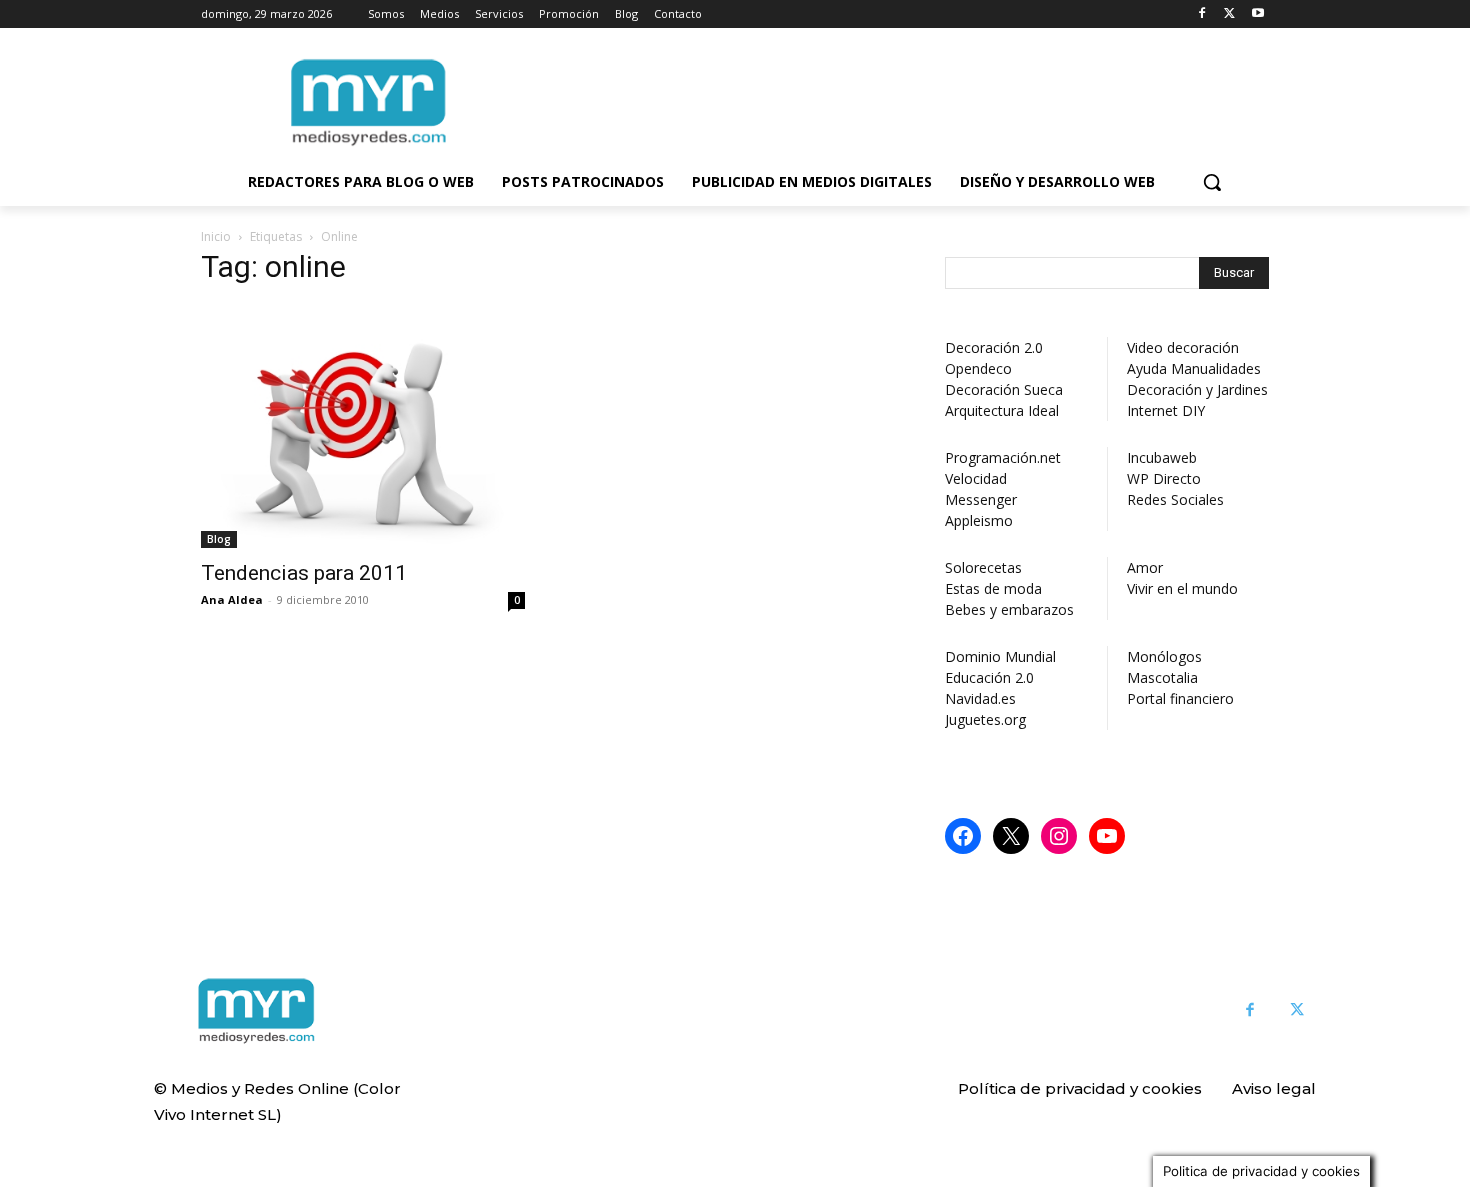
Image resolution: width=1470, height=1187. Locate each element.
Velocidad (976, 478)
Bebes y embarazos (1009, 609)
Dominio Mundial (1000, 656)
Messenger (981, 499)
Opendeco (978, 368)
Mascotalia (1162, 677)
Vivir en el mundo (1182, 588)
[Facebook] (1202, 14)
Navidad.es (980, 698)
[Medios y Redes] (256, 1011)
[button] (1212, 182)
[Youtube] (1257, 14)
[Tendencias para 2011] (363, 426)
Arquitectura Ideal (1002, 410)
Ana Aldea (232, 599)
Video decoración (1183, 347)
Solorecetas (983, 567)
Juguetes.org (985, 719)
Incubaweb (1162, 457)
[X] (1229, 14)
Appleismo (979, 520)
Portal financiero (1180, 698)
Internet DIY (1166, 410)
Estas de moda (993, 588)
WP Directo (1164, 478)
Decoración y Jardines (1197, 389)
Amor (1145, 567)
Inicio (216, 236)
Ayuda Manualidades (1194, 368)
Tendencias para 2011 (304, 573)
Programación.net (1003, 457)
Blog (219, 539)
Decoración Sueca (1004, 389)
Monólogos (1164, 656)
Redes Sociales (1175, 499)
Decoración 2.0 (994, 347)
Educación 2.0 (989, 677)
